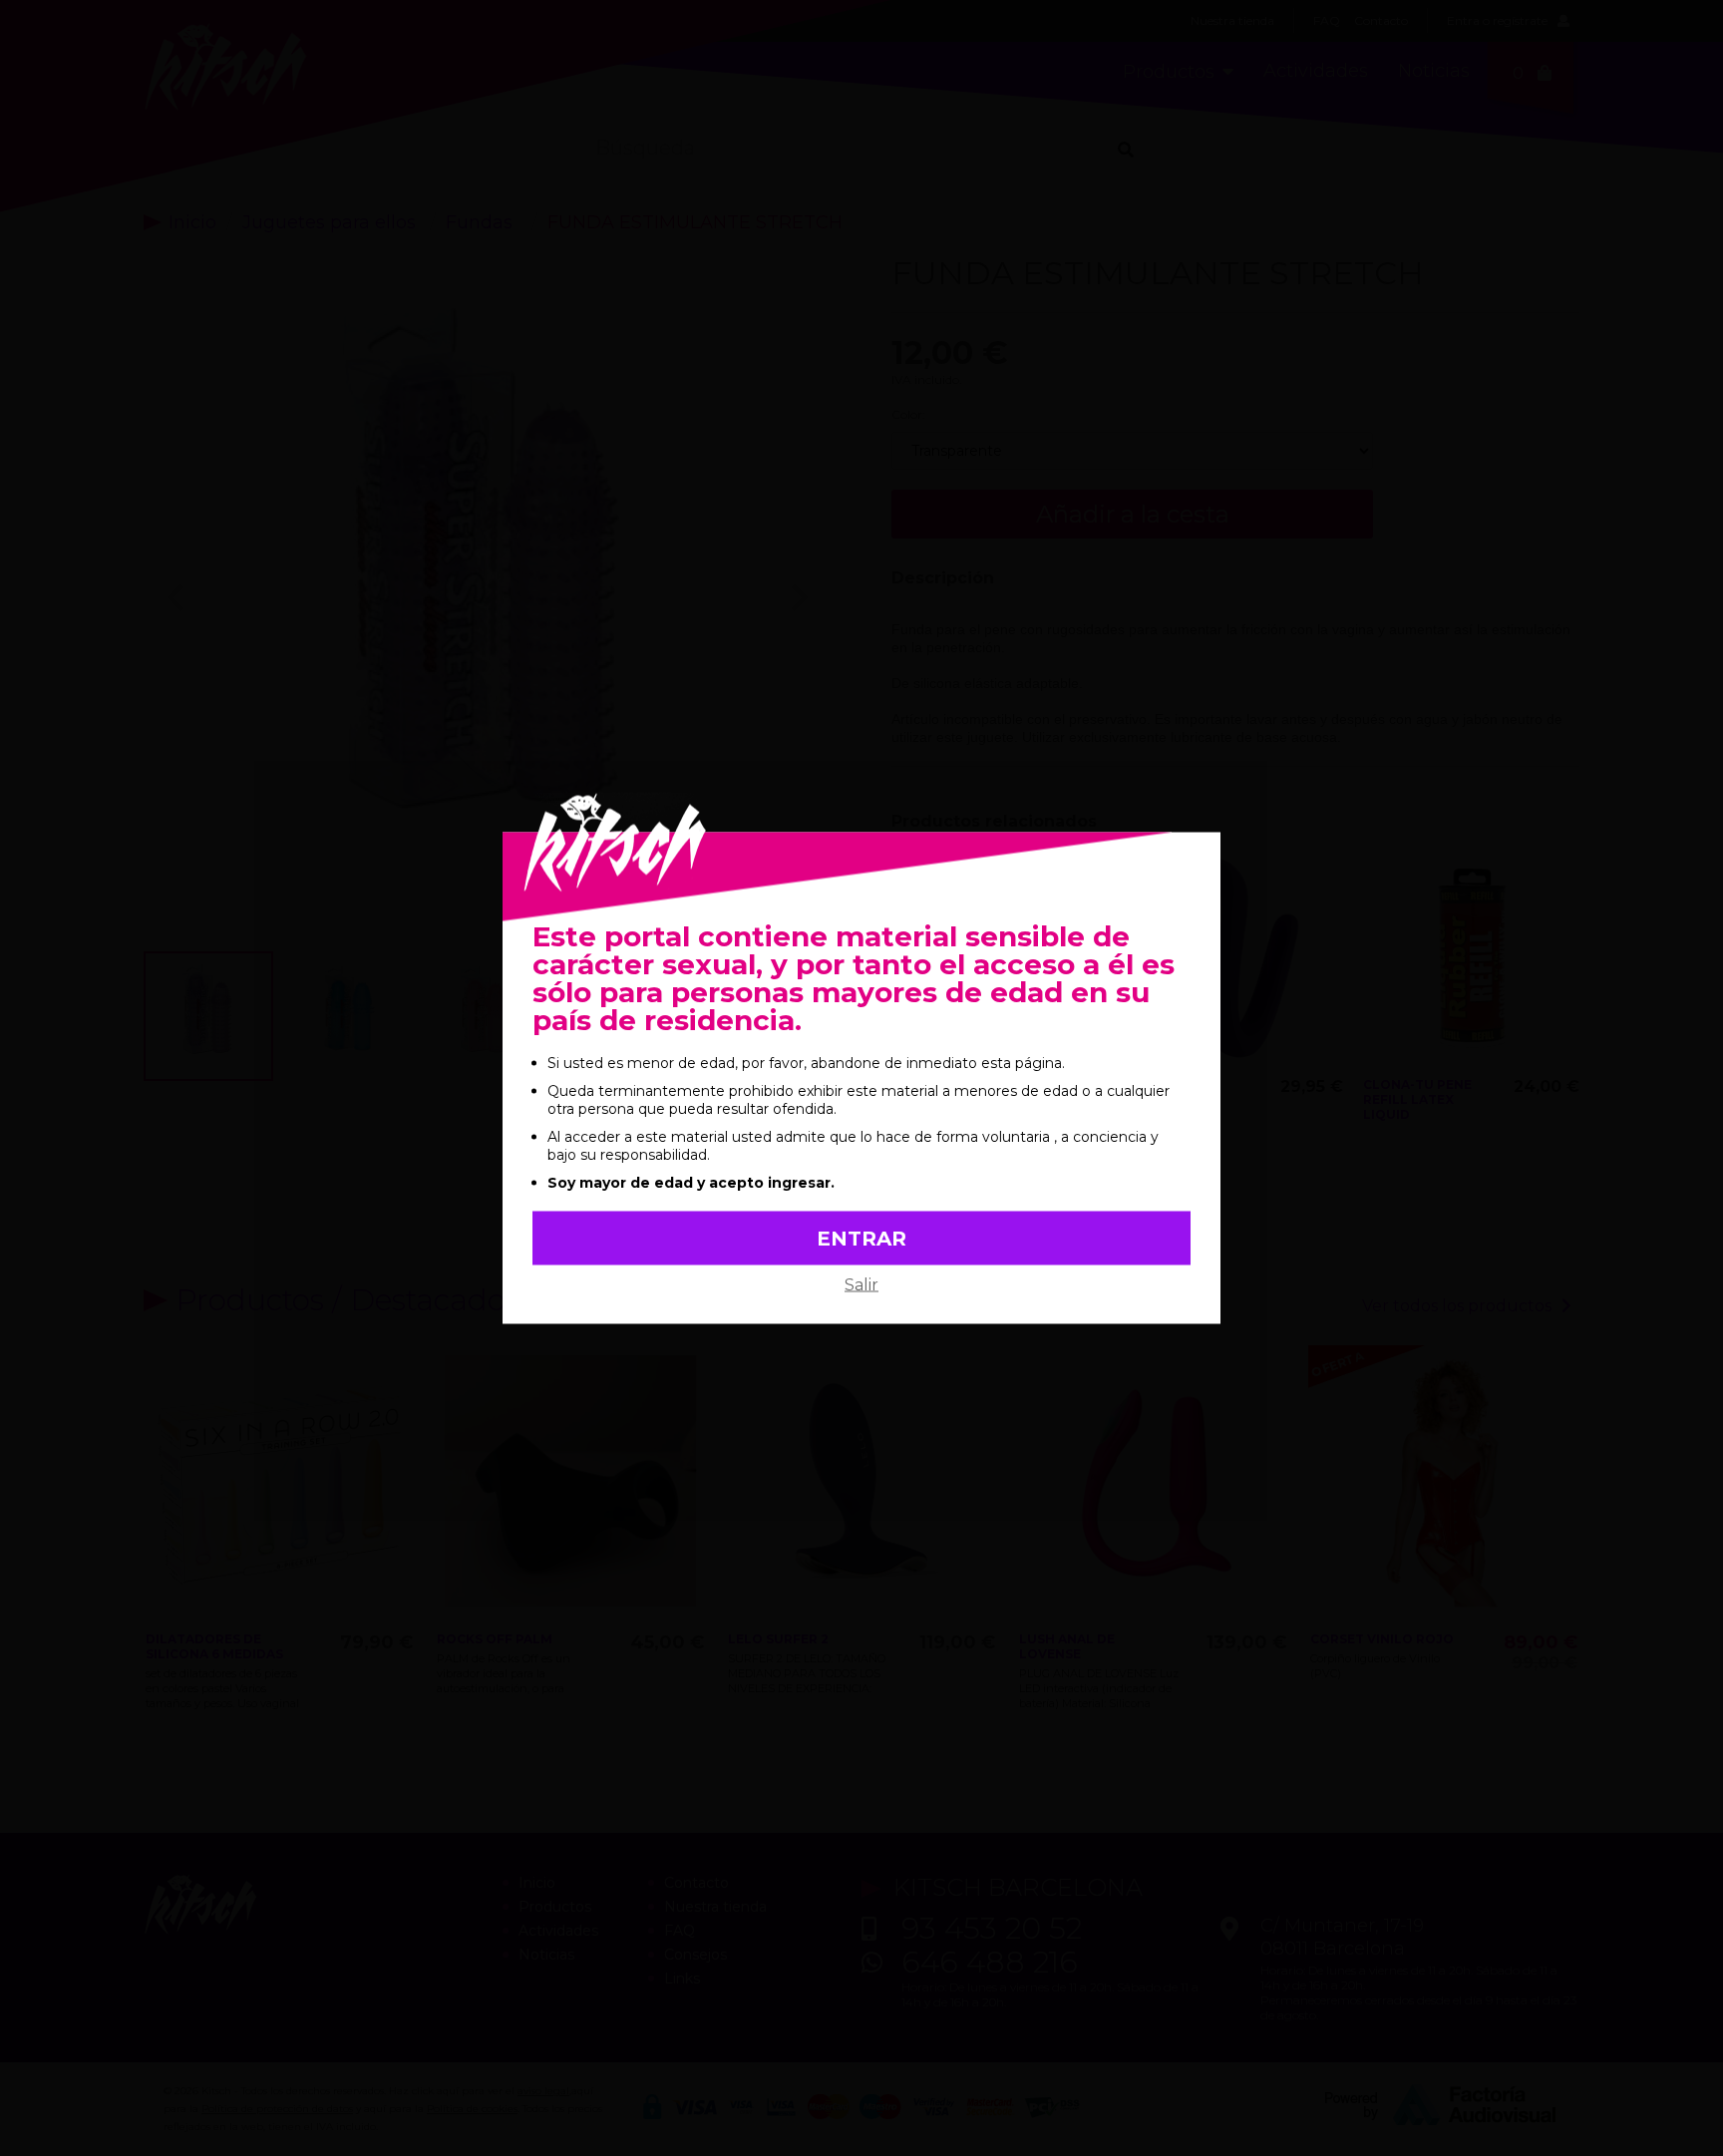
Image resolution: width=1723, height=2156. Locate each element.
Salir (861, 1285)
